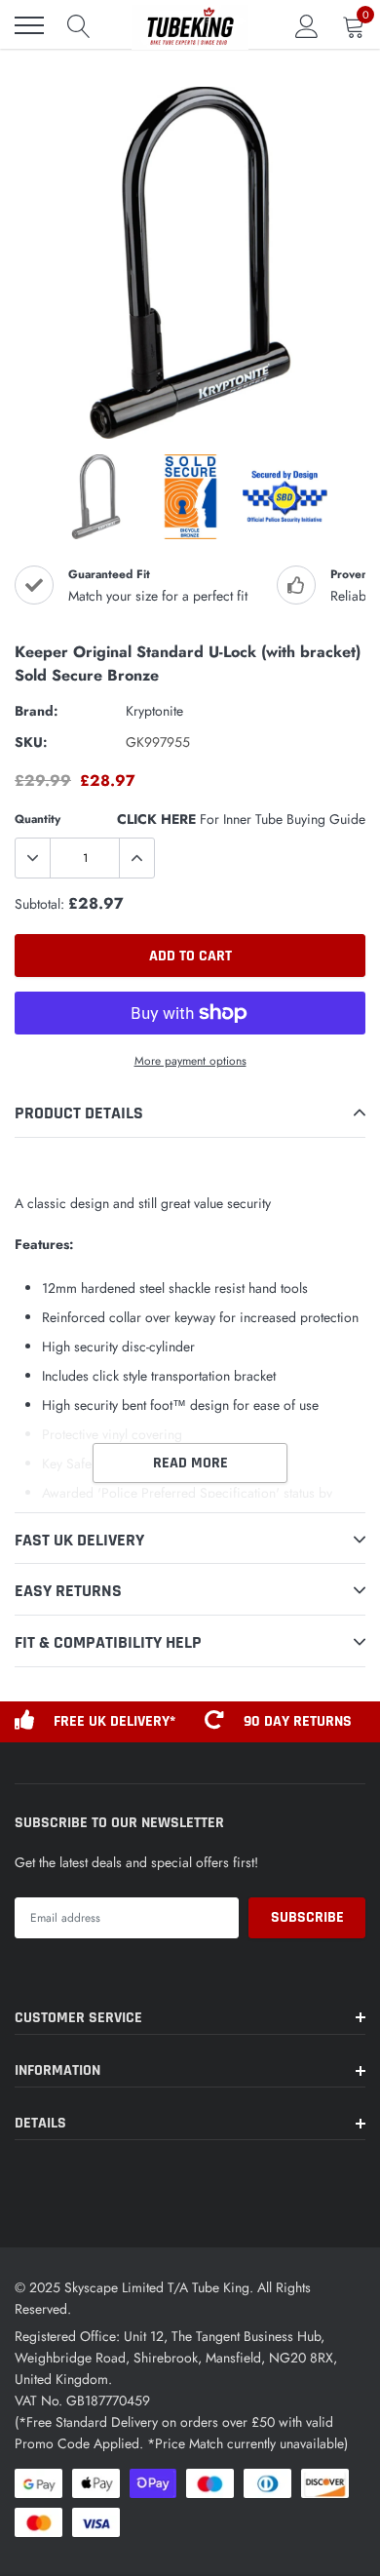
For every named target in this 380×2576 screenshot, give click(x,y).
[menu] (29, 25)
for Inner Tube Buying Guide (241, 819)
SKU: (31, 742)
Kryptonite (154, 711)
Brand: (37, 711)
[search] (79, 25)
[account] (307, 25)
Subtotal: (39, 904)
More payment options (190, 1060)
